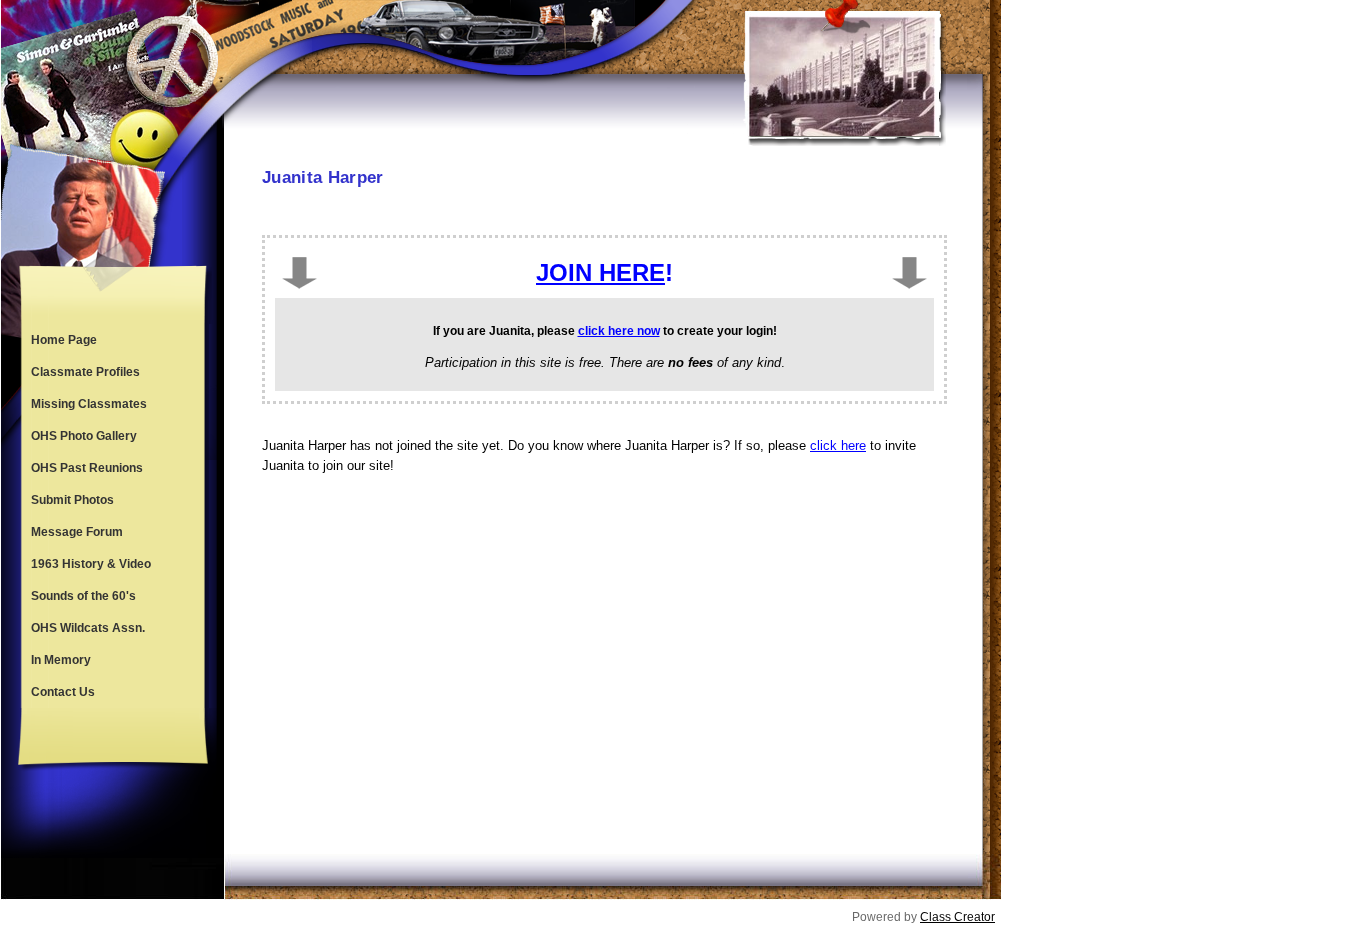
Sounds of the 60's (83, 596)
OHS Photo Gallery (84, 436)
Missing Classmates (89, 404)
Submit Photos (72, 500)
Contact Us (63, 692)
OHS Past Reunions (87, 468)
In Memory (61, 660)
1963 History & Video (91, 564)
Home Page (64, 340)
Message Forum (77, 532)
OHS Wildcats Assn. (88, 628)
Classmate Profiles (85, 372)
